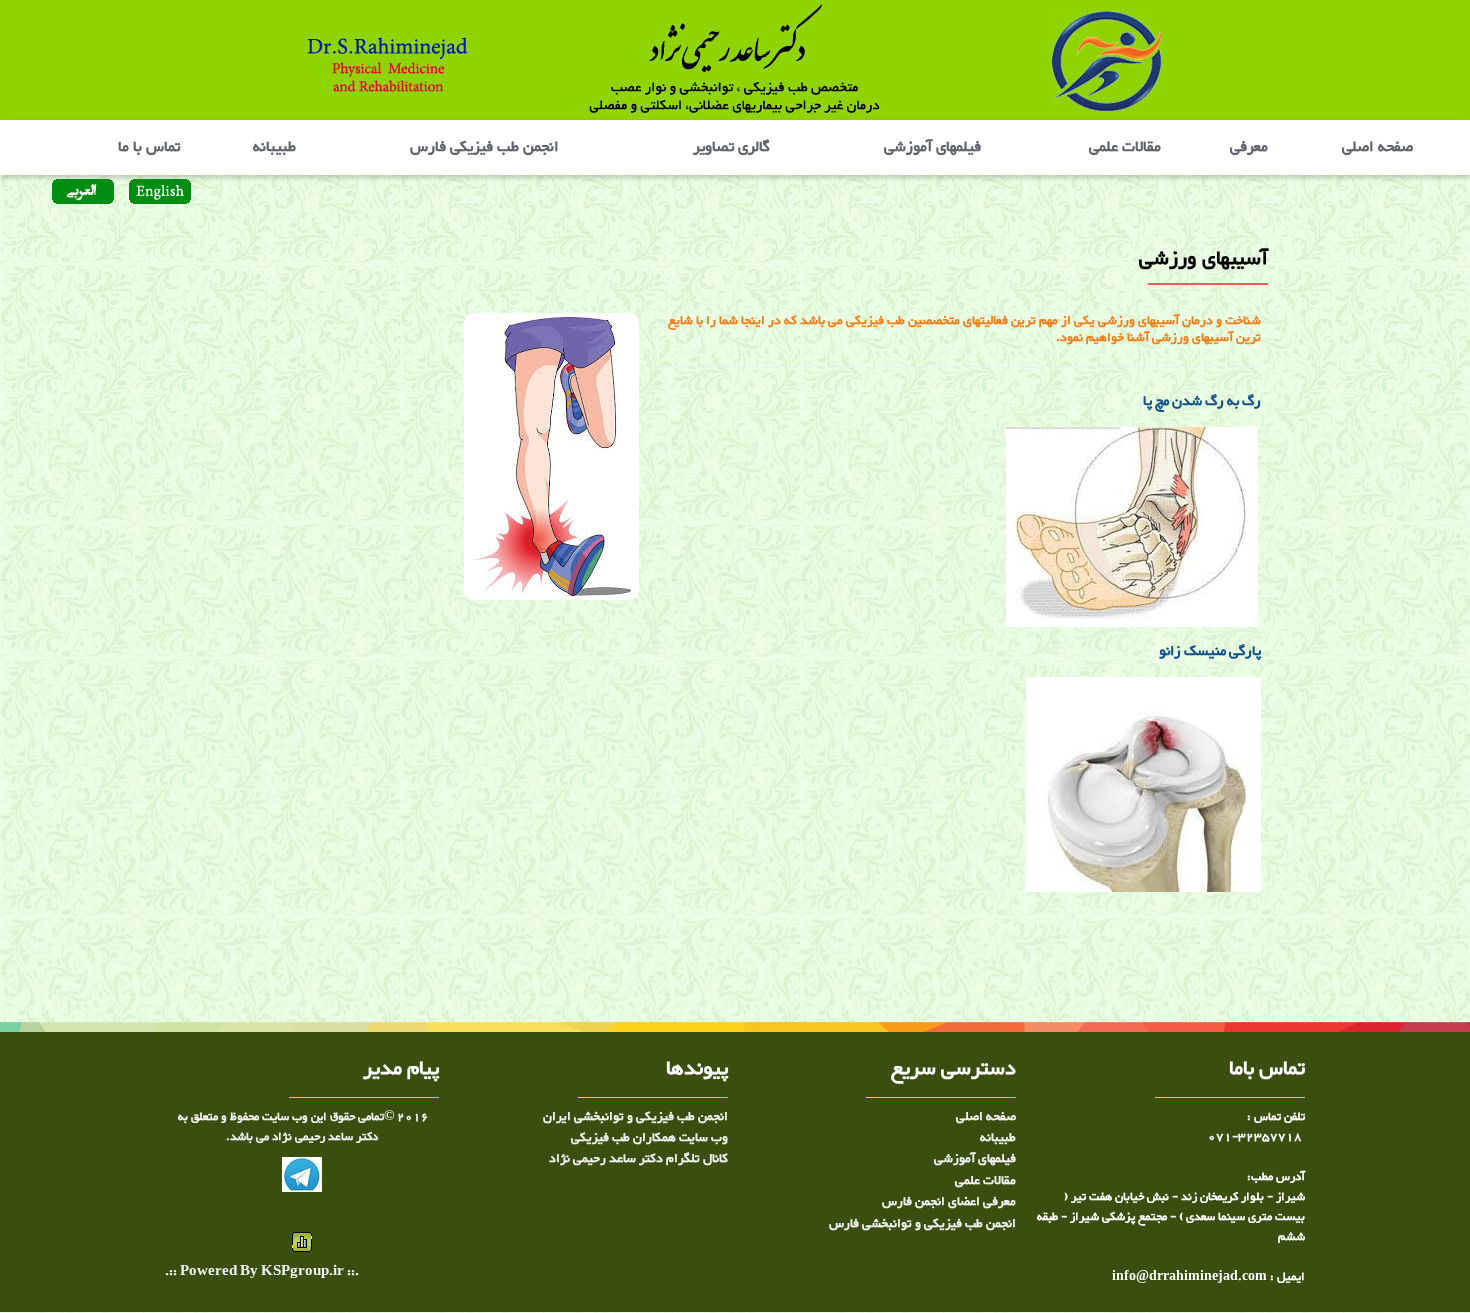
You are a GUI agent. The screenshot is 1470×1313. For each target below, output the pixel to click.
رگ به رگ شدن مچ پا (1202, 401)
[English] (158, 194)
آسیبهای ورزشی (1227, 938)
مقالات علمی (1123, 147)
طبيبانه (998, 1138)
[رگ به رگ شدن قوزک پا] (1259, 531)
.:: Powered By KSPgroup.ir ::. (262, 1272)
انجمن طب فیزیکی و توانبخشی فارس (922, 1224)
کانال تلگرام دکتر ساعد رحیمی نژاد (638, 1159)
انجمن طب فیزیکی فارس (484, 147)
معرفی (1247, 147)
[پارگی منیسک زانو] (1143, 789)
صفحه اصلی (1377, 147)
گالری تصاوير (731, 147)
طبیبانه (274, 147)
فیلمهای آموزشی (975, 1159)
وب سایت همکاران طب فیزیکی (649, 1138)
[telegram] (302, 1179)
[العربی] (82, 194)
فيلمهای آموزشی (932, 147)
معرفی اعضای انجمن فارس (949, 1202)
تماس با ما (151, 147)
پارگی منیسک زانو (1205, 651)
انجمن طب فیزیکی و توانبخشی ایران (635, 1117)
